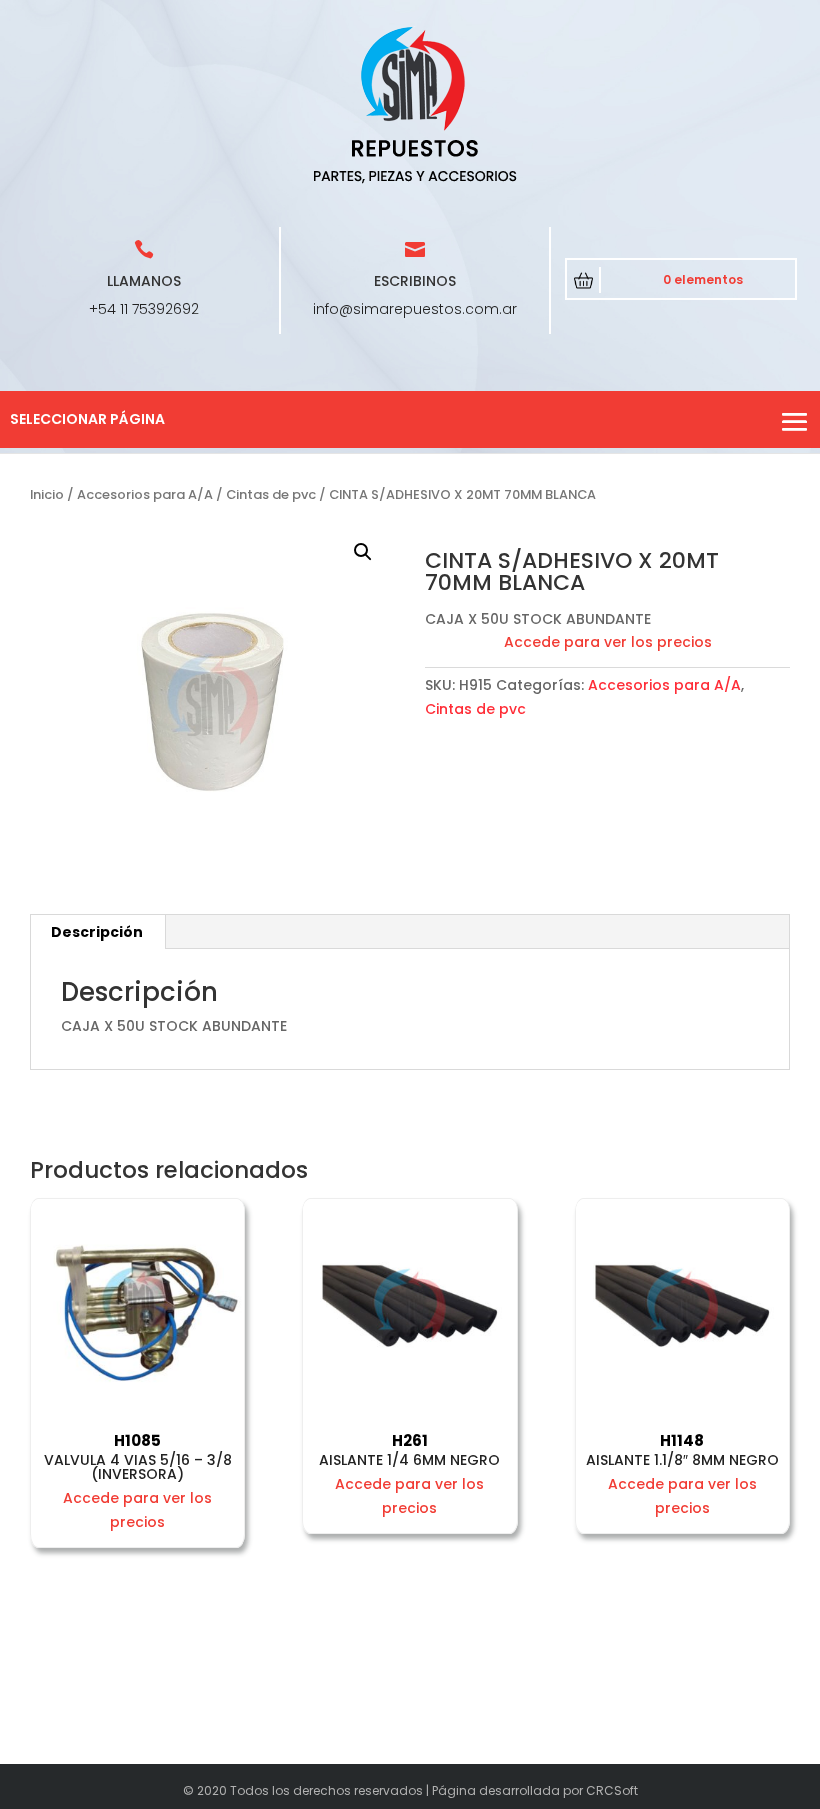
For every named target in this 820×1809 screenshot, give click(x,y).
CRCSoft (612, 1790)
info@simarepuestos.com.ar (415, 309)
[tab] (97, 932)
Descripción (97, 932)
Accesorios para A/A (145, 494)
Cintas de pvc (271, 494)
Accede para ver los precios (608, 642)
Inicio (47, 494)
